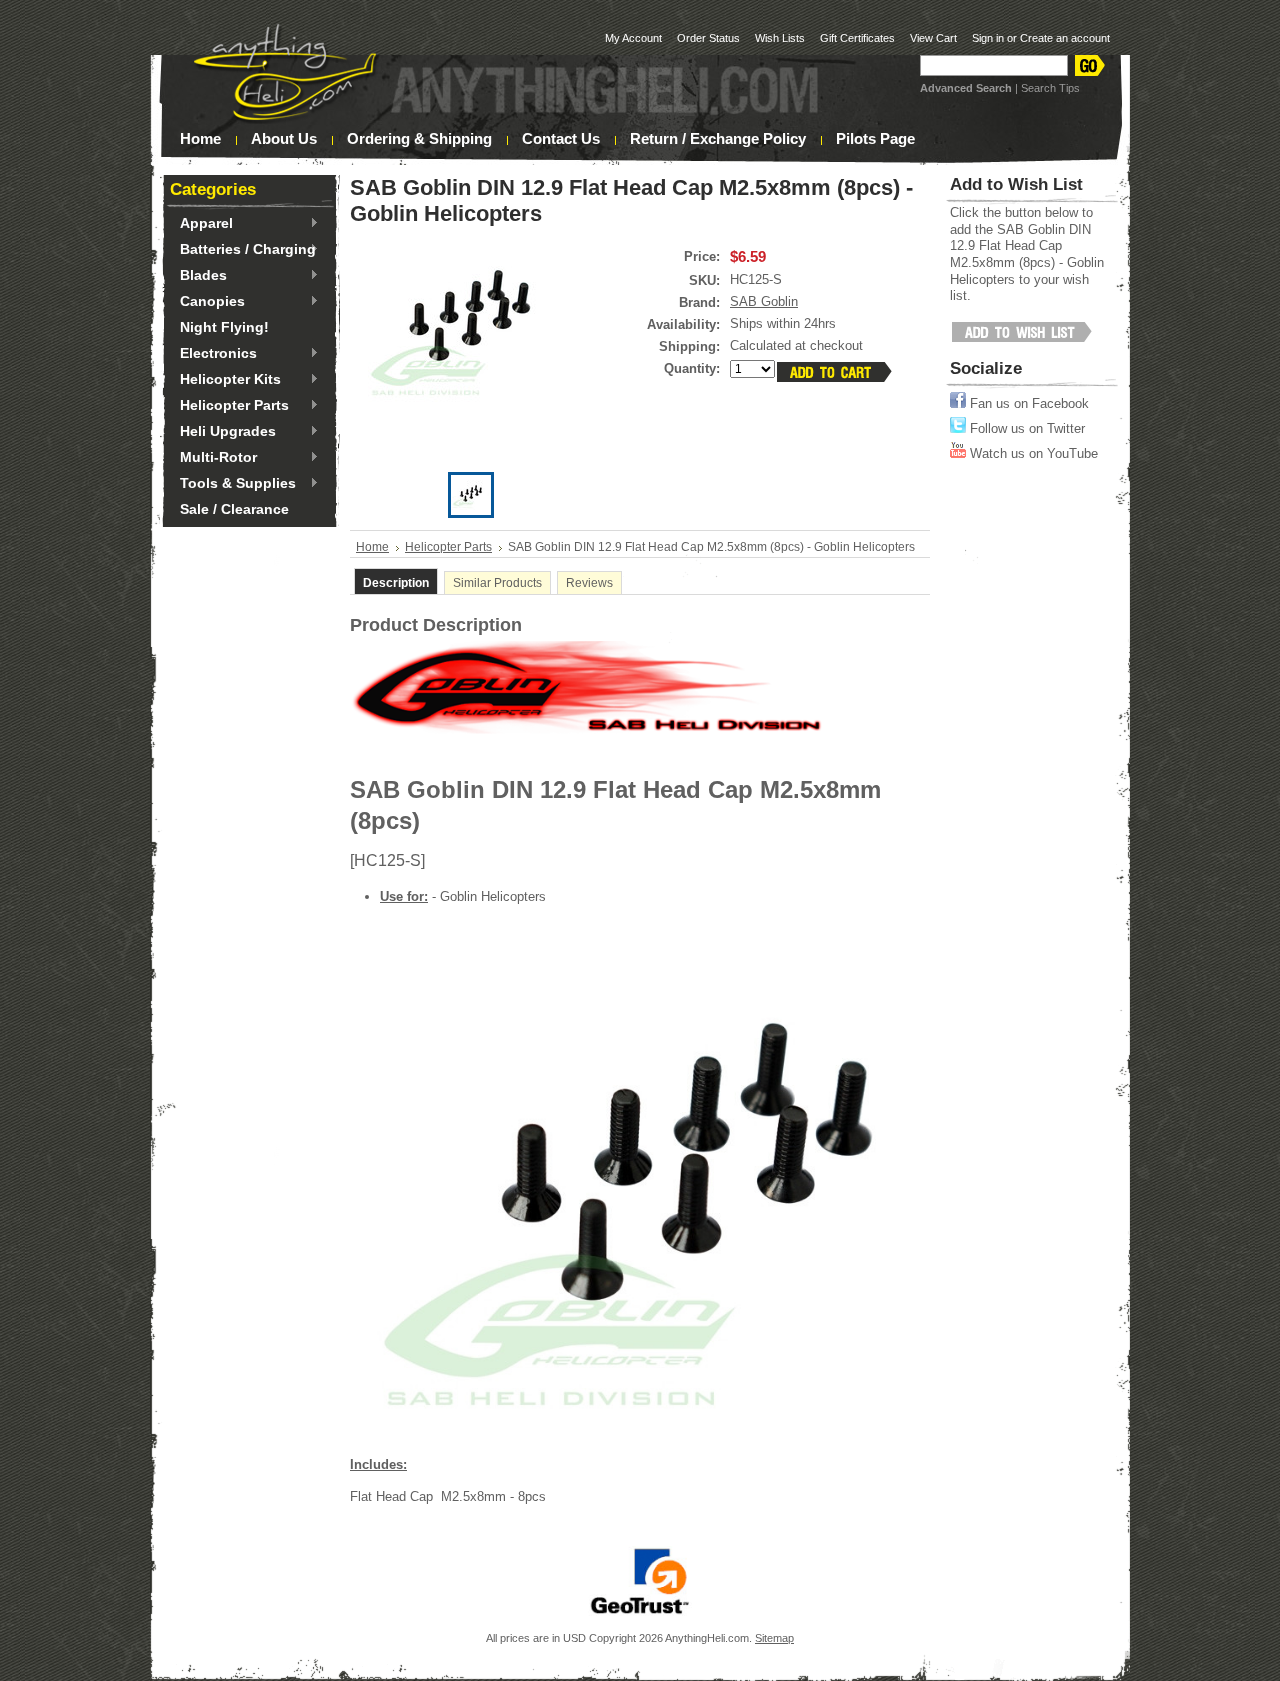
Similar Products (497, 583)
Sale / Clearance (234, 509)
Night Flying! (224, 327)
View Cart (933, 38)
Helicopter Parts (229, 406)
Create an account (1065, 38)
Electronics (213, 354)
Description (396, 583)
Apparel (201, 224)
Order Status (708, 38)
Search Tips (1050, 88)
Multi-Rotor (213, 458)
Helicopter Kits (225, 380)
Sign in (988, 38)
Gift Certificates (857, 38)
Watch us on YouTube (1032, 453)
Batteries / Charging (243, 250)
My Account (633, 38)
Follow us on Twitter (1025, 428)
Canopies (207, 302)
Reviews (589, 583)
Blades (198, 276)
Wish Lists (780, 38)
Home (372, 547)
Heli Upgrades (223, 432)
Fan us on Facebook (1027, 403)
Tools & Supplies (233, 484)
